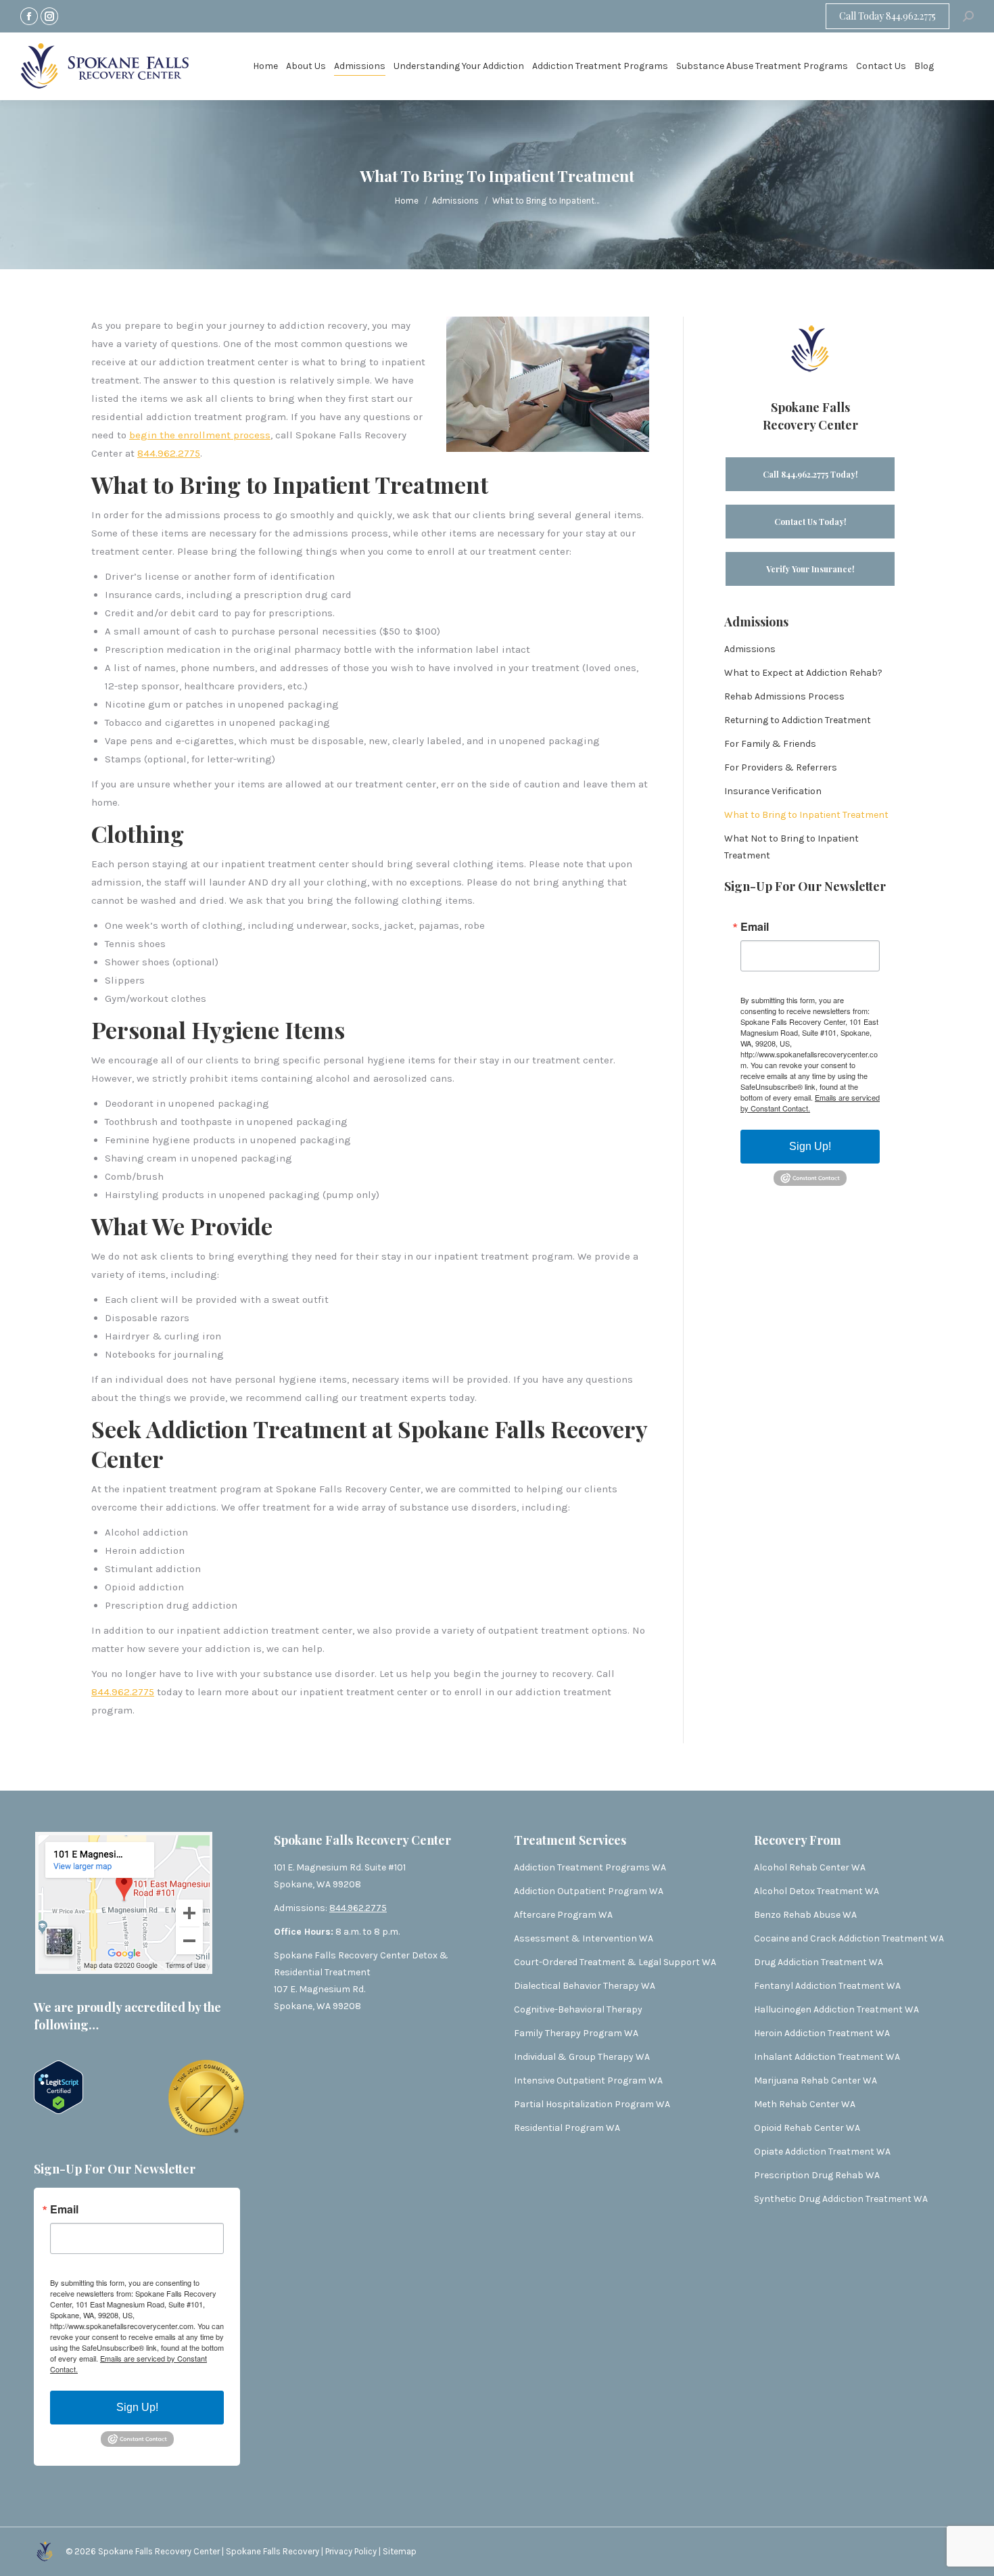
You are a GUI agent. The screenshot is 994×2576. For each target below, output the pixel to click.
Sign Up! (810, 1146)
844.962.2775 (169, 453)
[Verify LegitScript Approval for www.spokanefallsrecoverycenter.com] (58, 2111)
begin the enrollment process (200, 435)
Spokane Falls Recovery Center (159, 2551)
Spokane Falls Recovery (274, 2551)
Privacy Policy (352, 2551)
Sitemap (400, 2551)
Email (755, 927)
